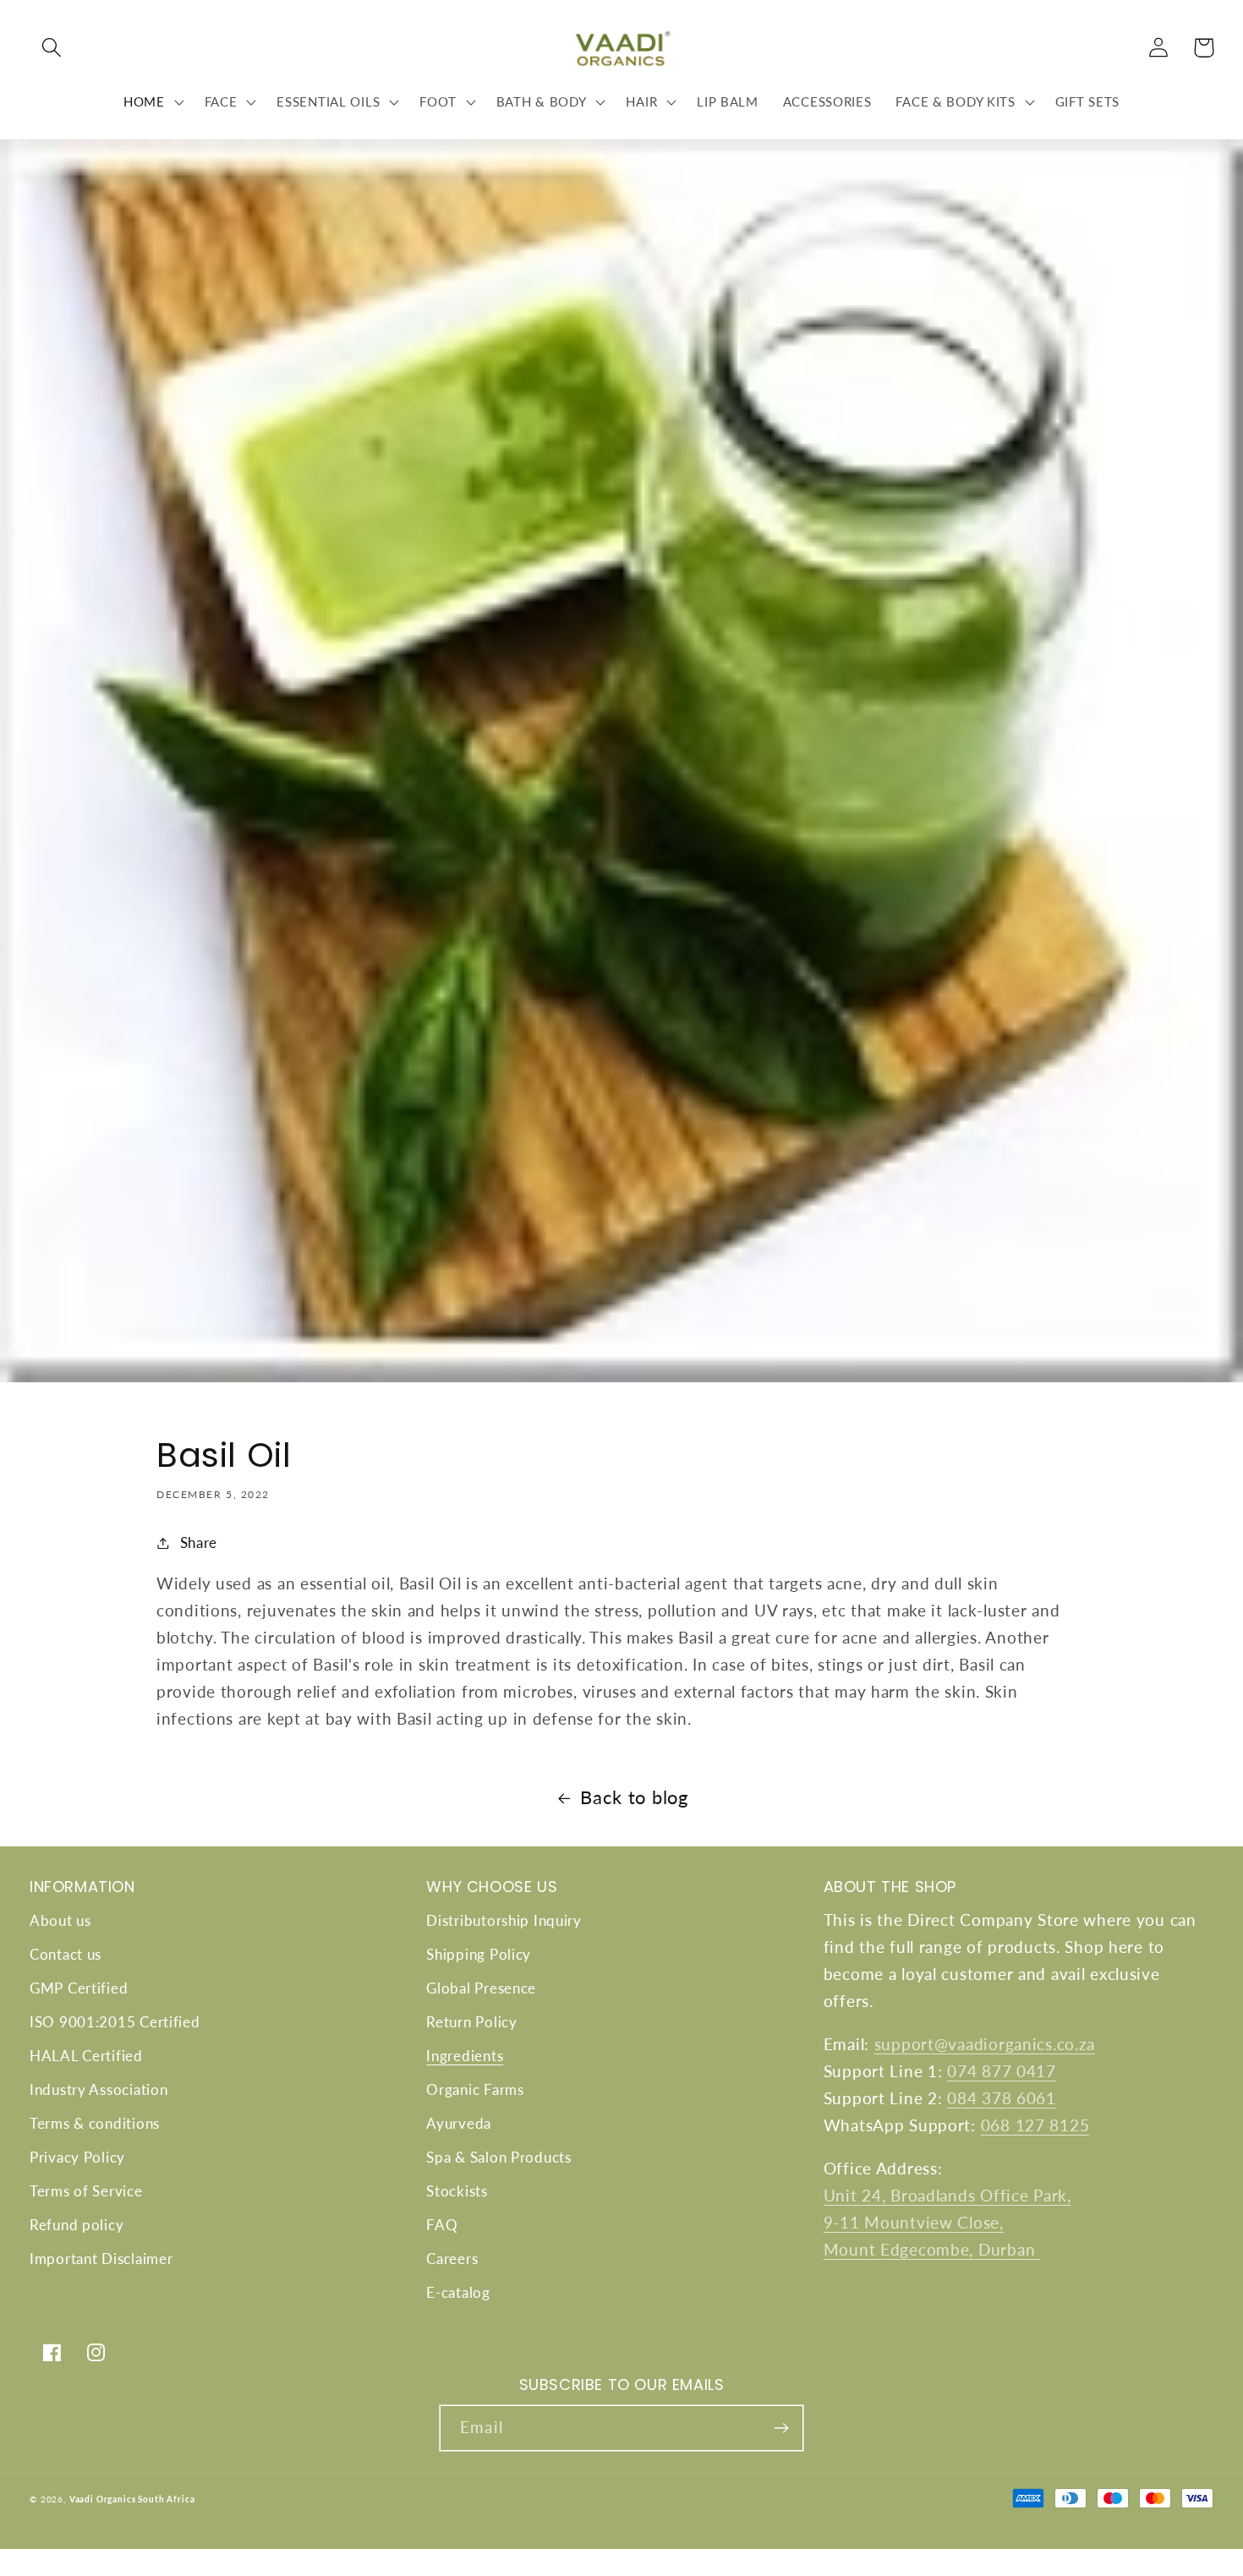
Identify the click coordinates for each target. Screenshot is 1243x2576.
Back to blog (634, 1797)
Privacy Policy (77, 2157)
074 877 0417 (1002, 2071)
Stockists (457, 2191)
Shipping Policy (479, 1954)
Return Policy (471, 2022)
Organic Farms (475, 2089)
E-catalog (458, 2292)
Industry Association (99, 2089)
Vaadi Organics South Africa (132, 2499)
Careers (452, 2259)
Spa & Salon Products (498, 2157)
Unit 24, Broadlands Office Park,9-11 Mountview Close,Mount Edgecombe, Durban (947, 2222)
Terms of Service (86, 2191)
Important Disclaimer (101, 2259)
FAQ (442, 2225)
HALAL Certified (86, 2056)
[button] (52, 48)
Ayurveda (459, 2123)
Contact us (66, 1954)
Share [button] (199, 1542)
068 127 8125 (1035, 2125)
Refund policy (77, 2225)
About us (60, 1920)
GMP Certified (79, 1988)
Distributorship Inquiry (504, 1920)
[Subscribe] (781, 2428)
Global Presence (481, 1988)
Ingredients (465, 2056)
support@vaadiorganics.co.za (985, 2044)
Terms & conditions (95, 2123)
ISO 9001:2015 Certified (115, 2022)
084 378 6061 (1002, 2098)
